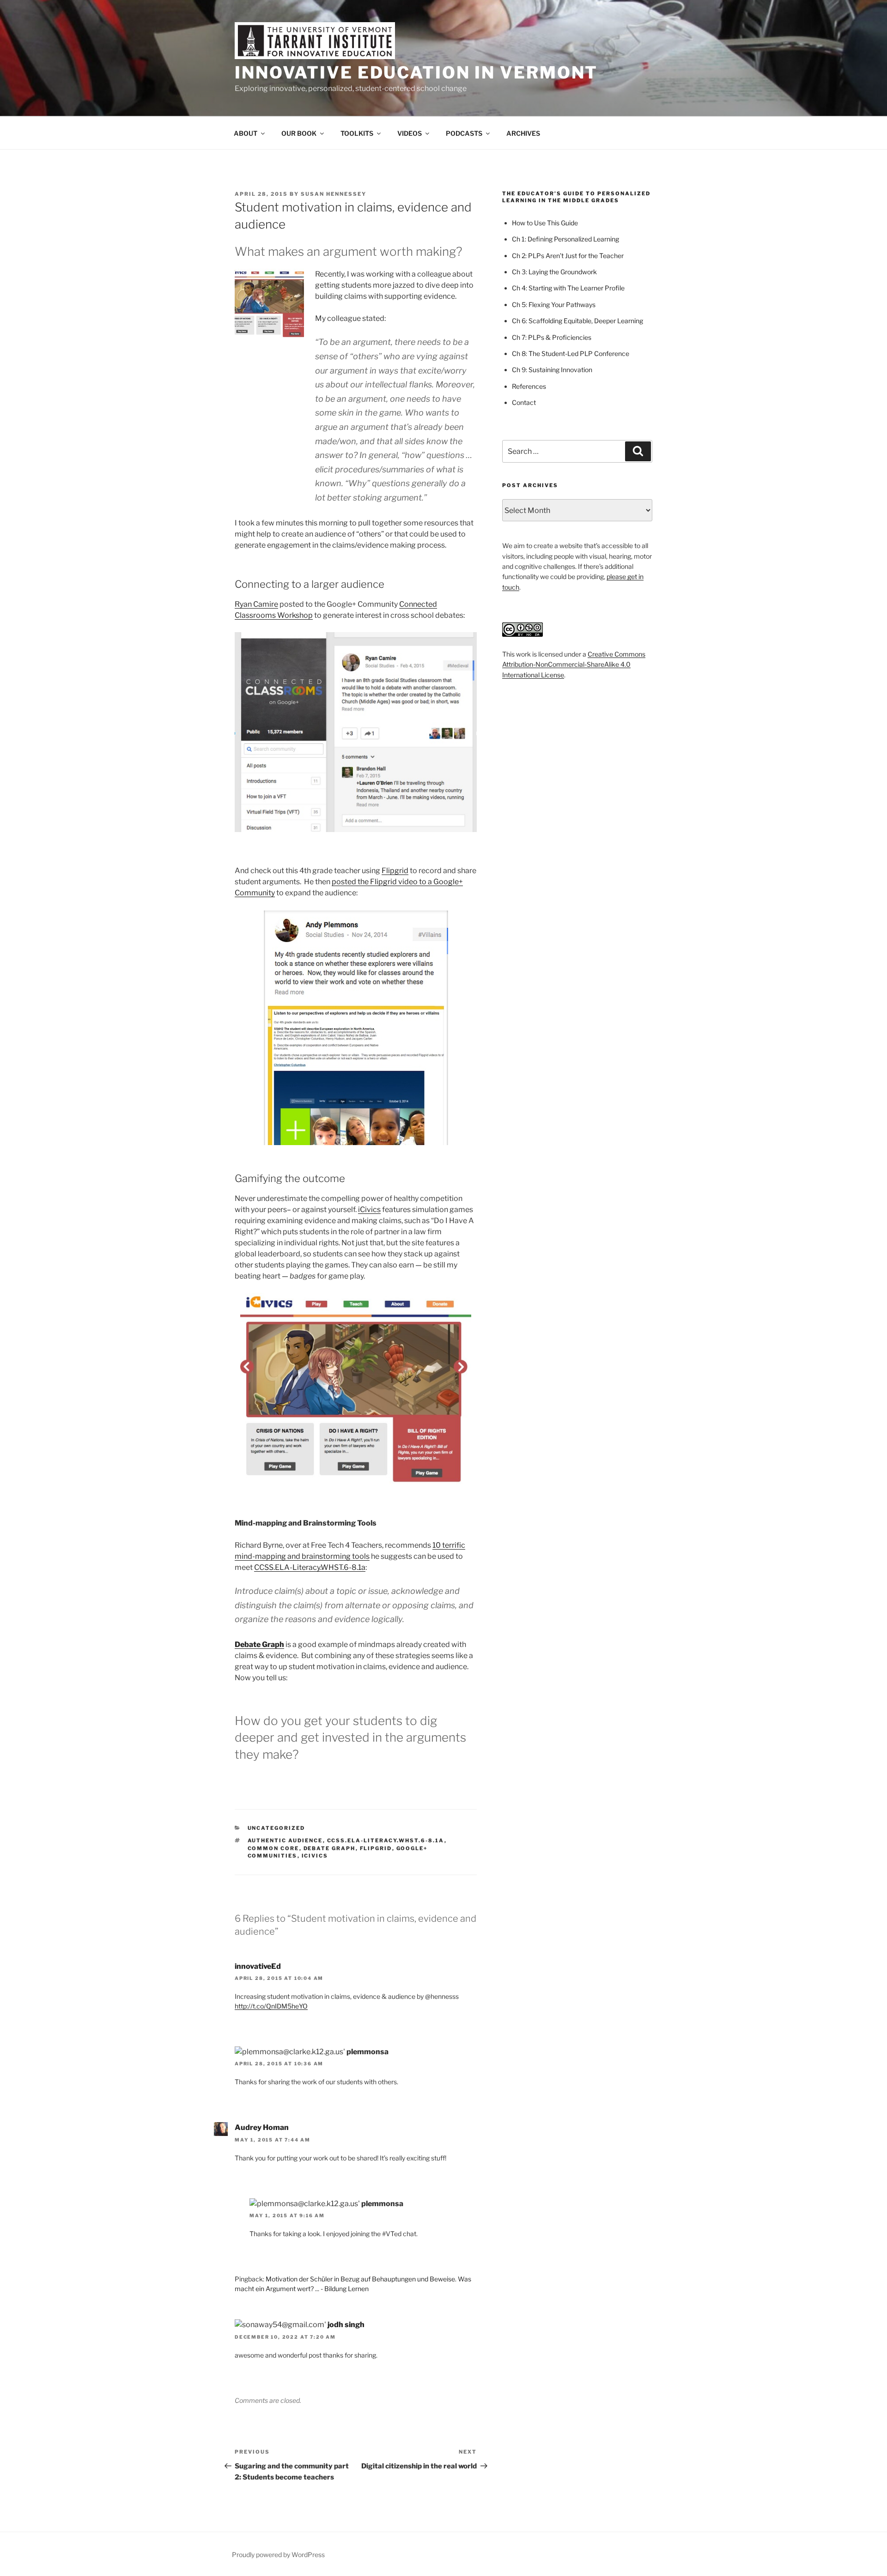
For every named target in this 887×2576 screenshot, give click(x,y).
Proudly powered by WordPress (278, 2555)
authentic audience (285, 1840)
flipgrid (376, 1848)
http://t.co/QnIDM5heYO (271, 2006)
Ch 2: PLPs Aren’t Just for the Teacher (568, 256)
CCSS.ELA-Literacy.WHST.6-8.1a (310, 1567)
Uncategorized (276, 1828)
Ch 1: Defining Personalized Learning (565, 239)
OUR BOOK (299, 133)
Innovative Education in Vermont (416, 72)
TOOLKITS (357, 133)
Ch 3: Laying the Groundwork (554, 272)
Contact (524, 402)
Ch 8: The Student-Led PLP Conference (571, 353)
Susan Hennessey (334, 194)
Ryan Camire (256, 604)
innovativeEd (258, 1966)
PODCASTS (464, 133)
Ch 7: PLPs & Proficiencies (552, 337)
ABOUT (246, 133)
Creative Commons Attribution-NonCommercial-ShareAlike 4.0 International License (574, 664)
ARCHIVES (523, 133)
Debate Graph (259, 1644)
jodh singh (346, 2325)
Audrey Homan (262, 2127)
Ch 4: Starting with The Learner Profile (568, 288)
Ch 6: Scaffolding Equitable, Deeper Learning (577, 321)
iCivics (369, 1210)
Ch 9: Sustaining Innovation (552, 370)
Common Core (273, 1848)
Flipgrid (395, 871)
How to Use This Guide (545, 223)
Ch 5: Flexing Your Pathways (554, 305)
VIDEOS (410, 133)
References (529, 386)
